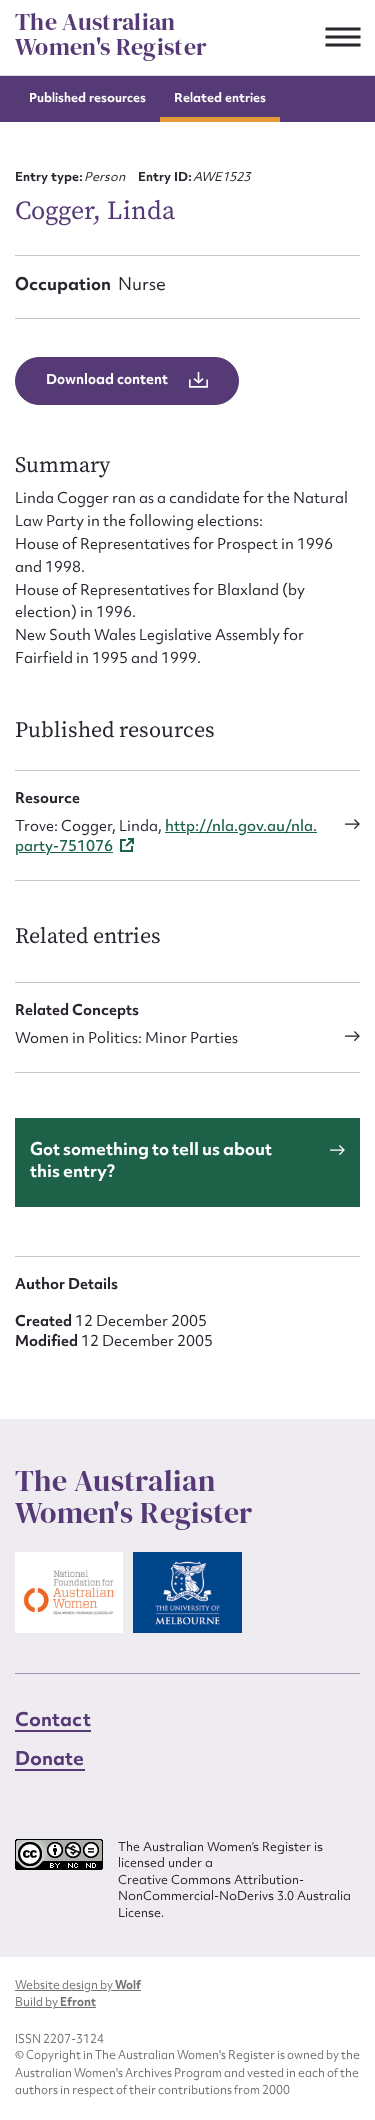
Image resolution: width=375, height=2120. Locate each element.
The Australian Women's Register (111, 34)
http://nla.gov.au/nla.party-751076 (166, 836)
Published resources (87, 97)
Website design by (78, 1985)
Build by (55, 2002)
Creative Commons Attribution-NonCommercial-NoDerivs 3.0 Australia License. (234, 1896)
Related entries (220, 97)
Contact (53, 1719)
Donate (50, 1758)
